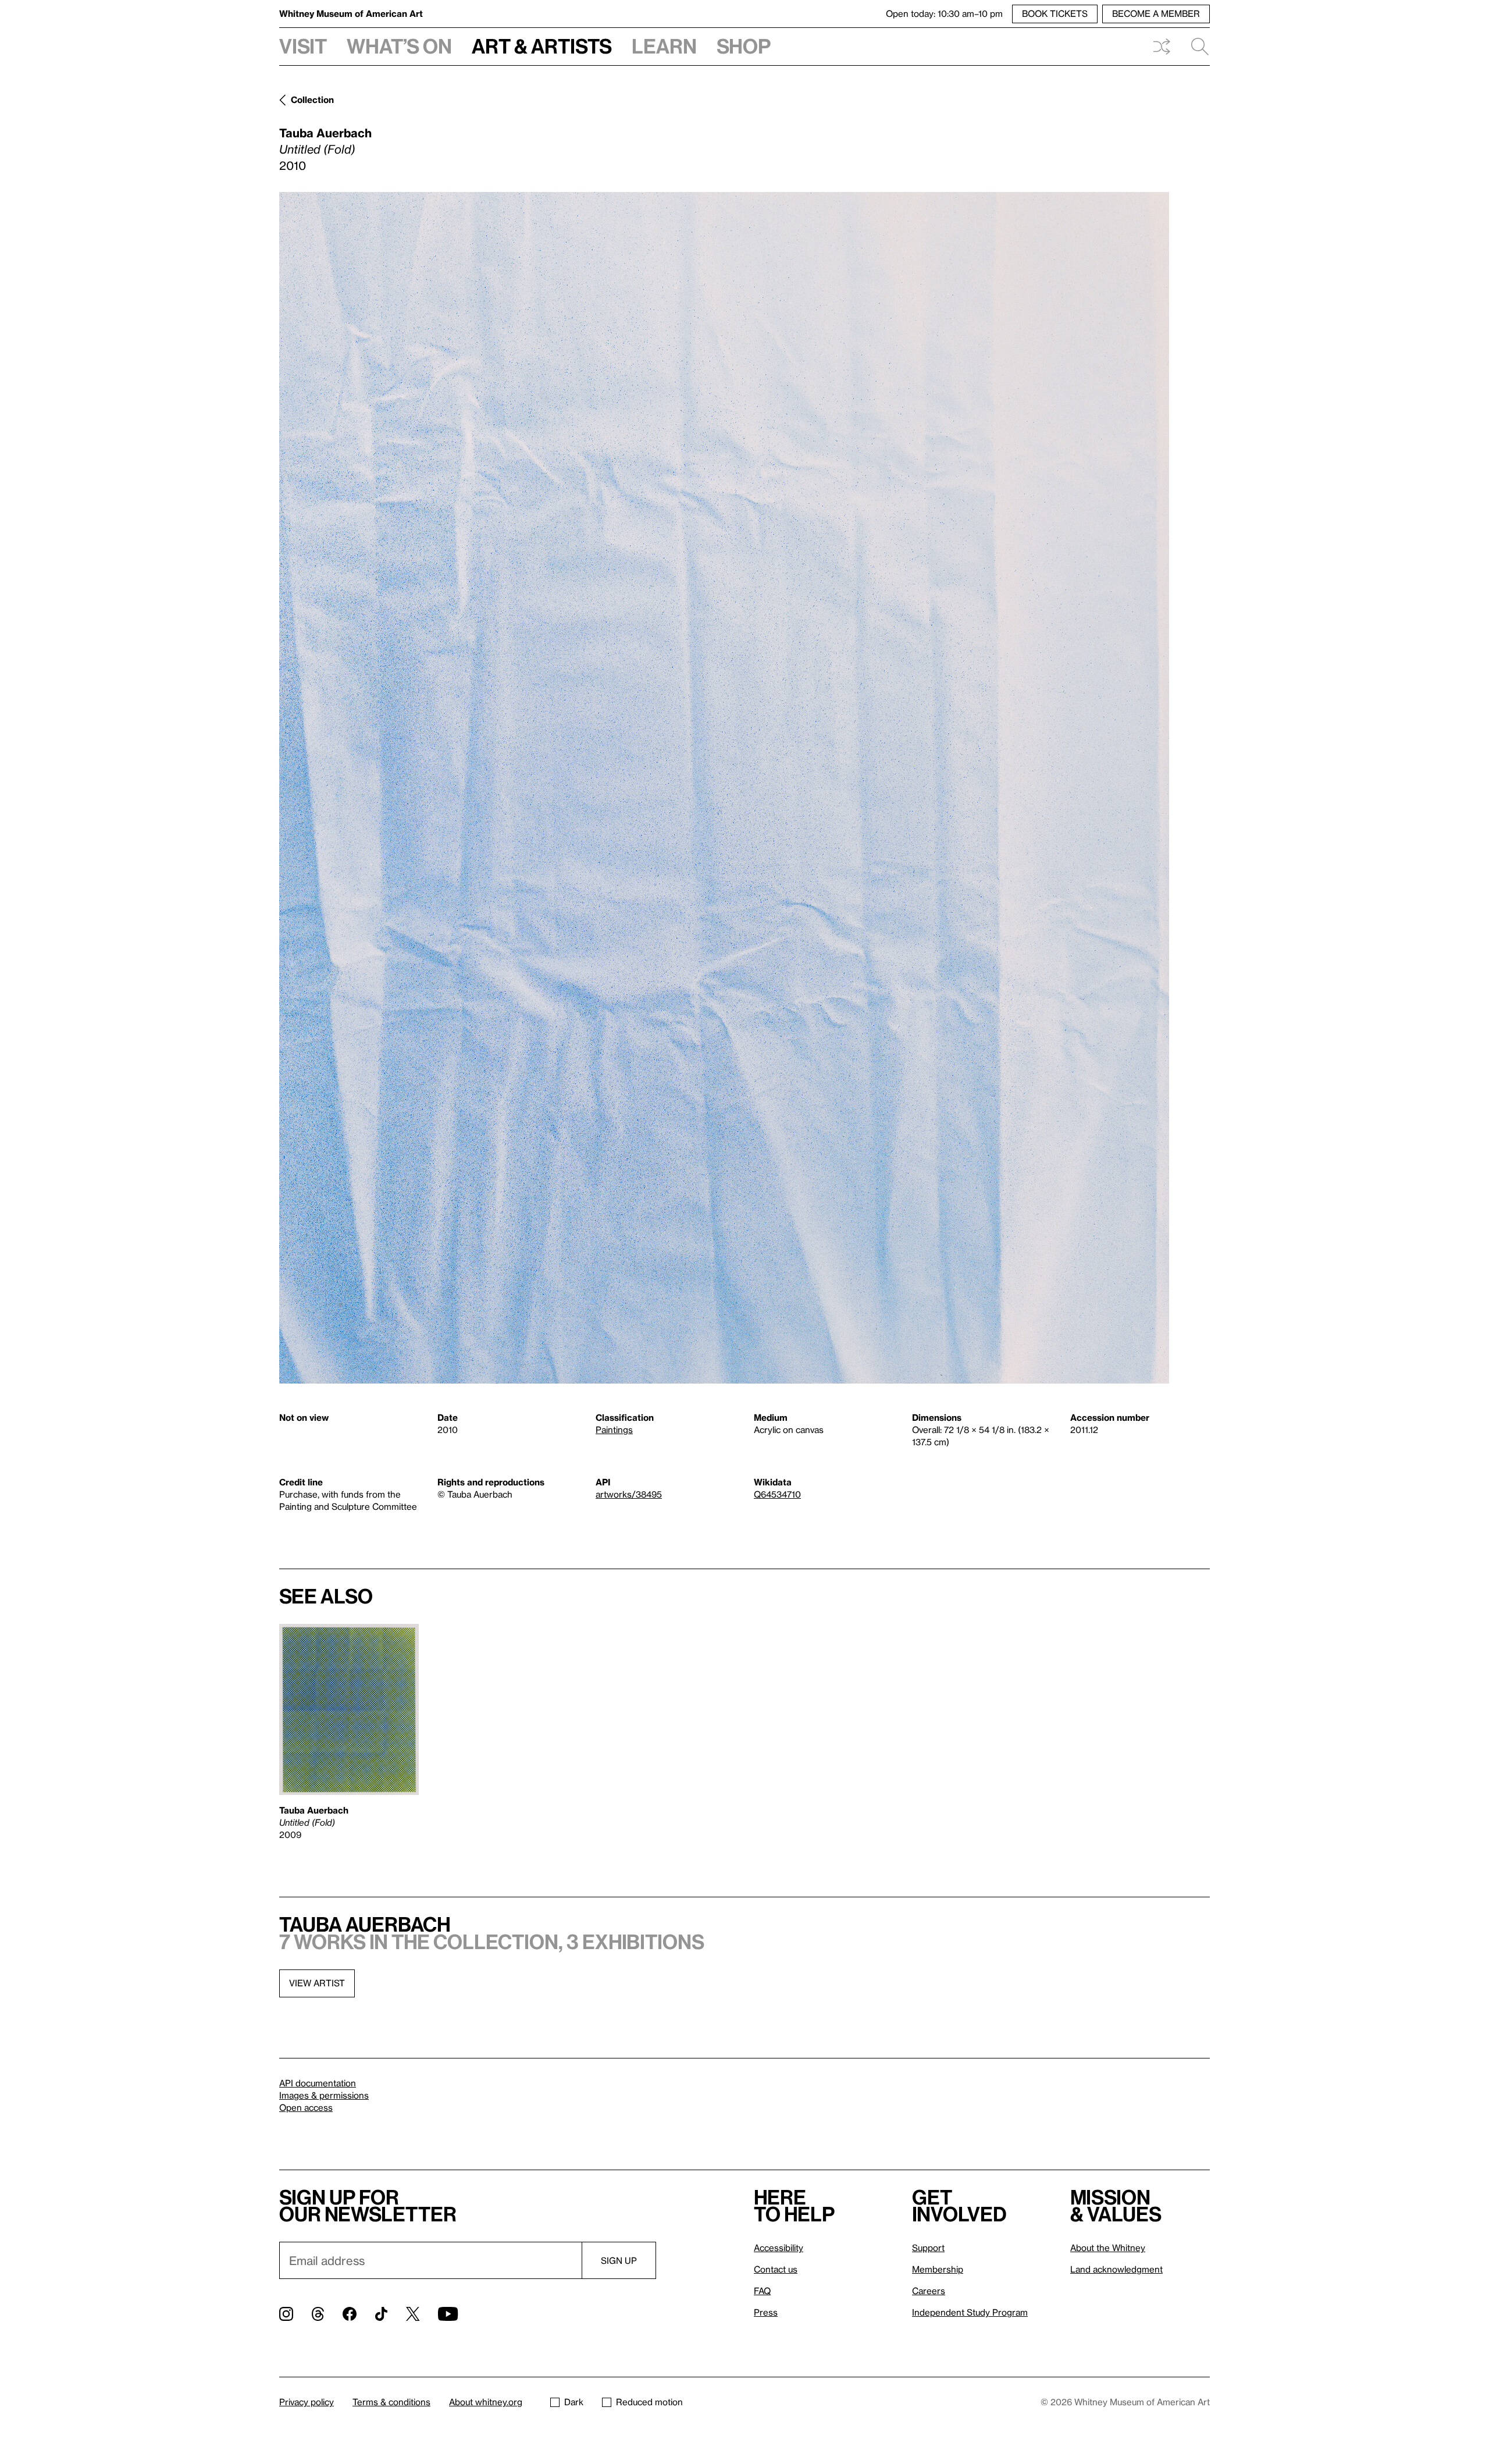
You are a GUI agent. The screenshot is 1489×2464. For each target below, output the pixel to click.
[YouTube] (448, 2314)
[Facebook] (350, 2314)
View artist (317, 1983)
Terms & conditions (391, 2402)
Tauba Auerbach (325, 133)
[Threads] (318, 2314)
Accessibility (779, 2248)
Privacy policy (307, 2402)
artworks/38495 (629, 1494)
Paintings (614, 1430)
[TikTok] (381, 2314)
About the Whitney (1108, 2248)
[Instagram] (286, 2314)
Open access (306, 2107)
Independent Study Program (970, 2312)
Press (766, 2312)
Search (1195, 47)
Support (928, 2248)
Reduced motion (649, 2402)
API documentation (318, 2083)
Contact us (776, 2269)
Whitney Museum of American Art (351, 13)
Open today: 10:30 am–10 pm (944, 13)
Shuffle (1162, 47)
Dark (574, 2402)
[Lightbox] (724, 788)
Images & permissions (324, 2095)
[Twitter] (413, 2314)
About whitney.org (486, 2402)
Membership (938, 2269)
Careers (929, 2291)
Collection (312, 99)
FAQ (762, 2291)
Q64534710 (777, 1494)
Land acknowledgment (1116, 2269)
